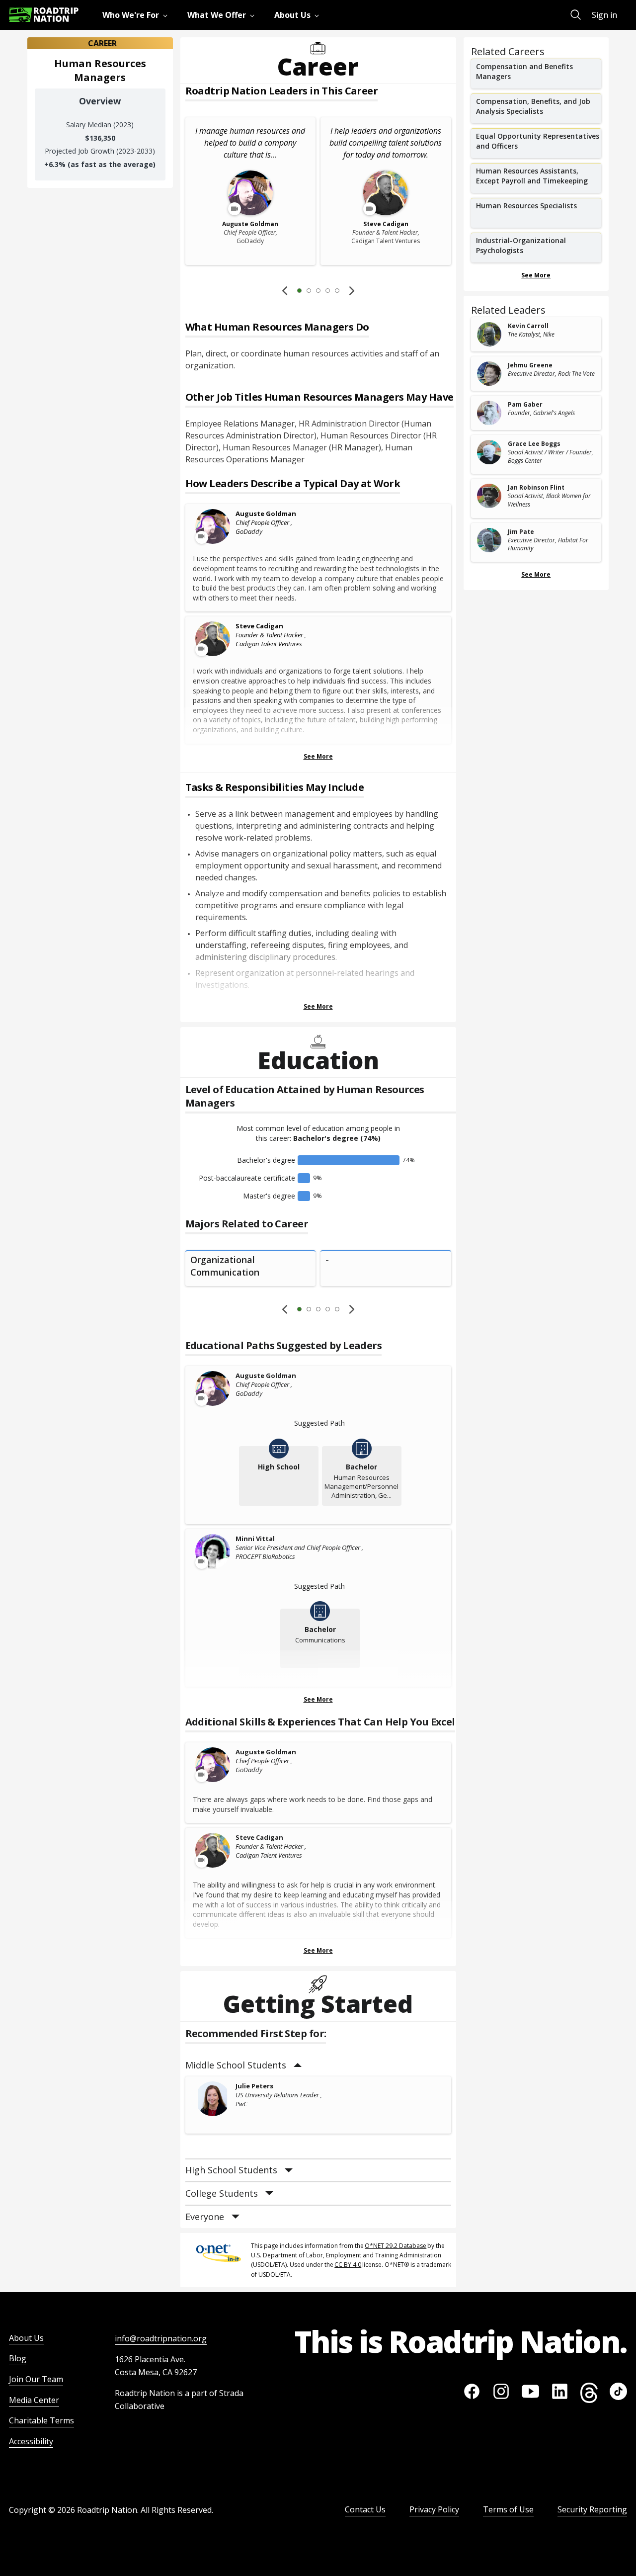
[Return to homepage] (44, 15)
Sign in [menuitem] (604, 15)
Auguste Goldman (266, 514)
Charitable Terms (41, 2420)
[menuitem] (137, 15)
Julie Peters (254, 2086)
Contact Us (365, 2509)
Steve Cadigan (259, 626)
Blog (18, 2358)
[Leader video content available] (213, 526)
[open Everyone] (236, 2217)
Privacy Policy (434, 2509)
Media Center (34, 2400)
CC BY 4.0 (348, 2265)
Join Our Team (36, 2379)
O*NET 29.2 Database (396, 2246)
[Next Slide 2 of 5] (352, 290)
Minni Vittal (255, 1539)
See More (318, 756)
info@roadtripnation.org (161, 2338)
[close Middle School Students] (298, 2065)
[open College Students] (269, 2193)
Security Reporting (592, 2509)
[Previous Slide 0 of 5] (285, 290)
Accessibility (31, 2441)
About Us (26, 2338)
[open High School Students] (289, 2171)
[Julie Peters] (213, 2099)
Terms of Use (508, 2509)
